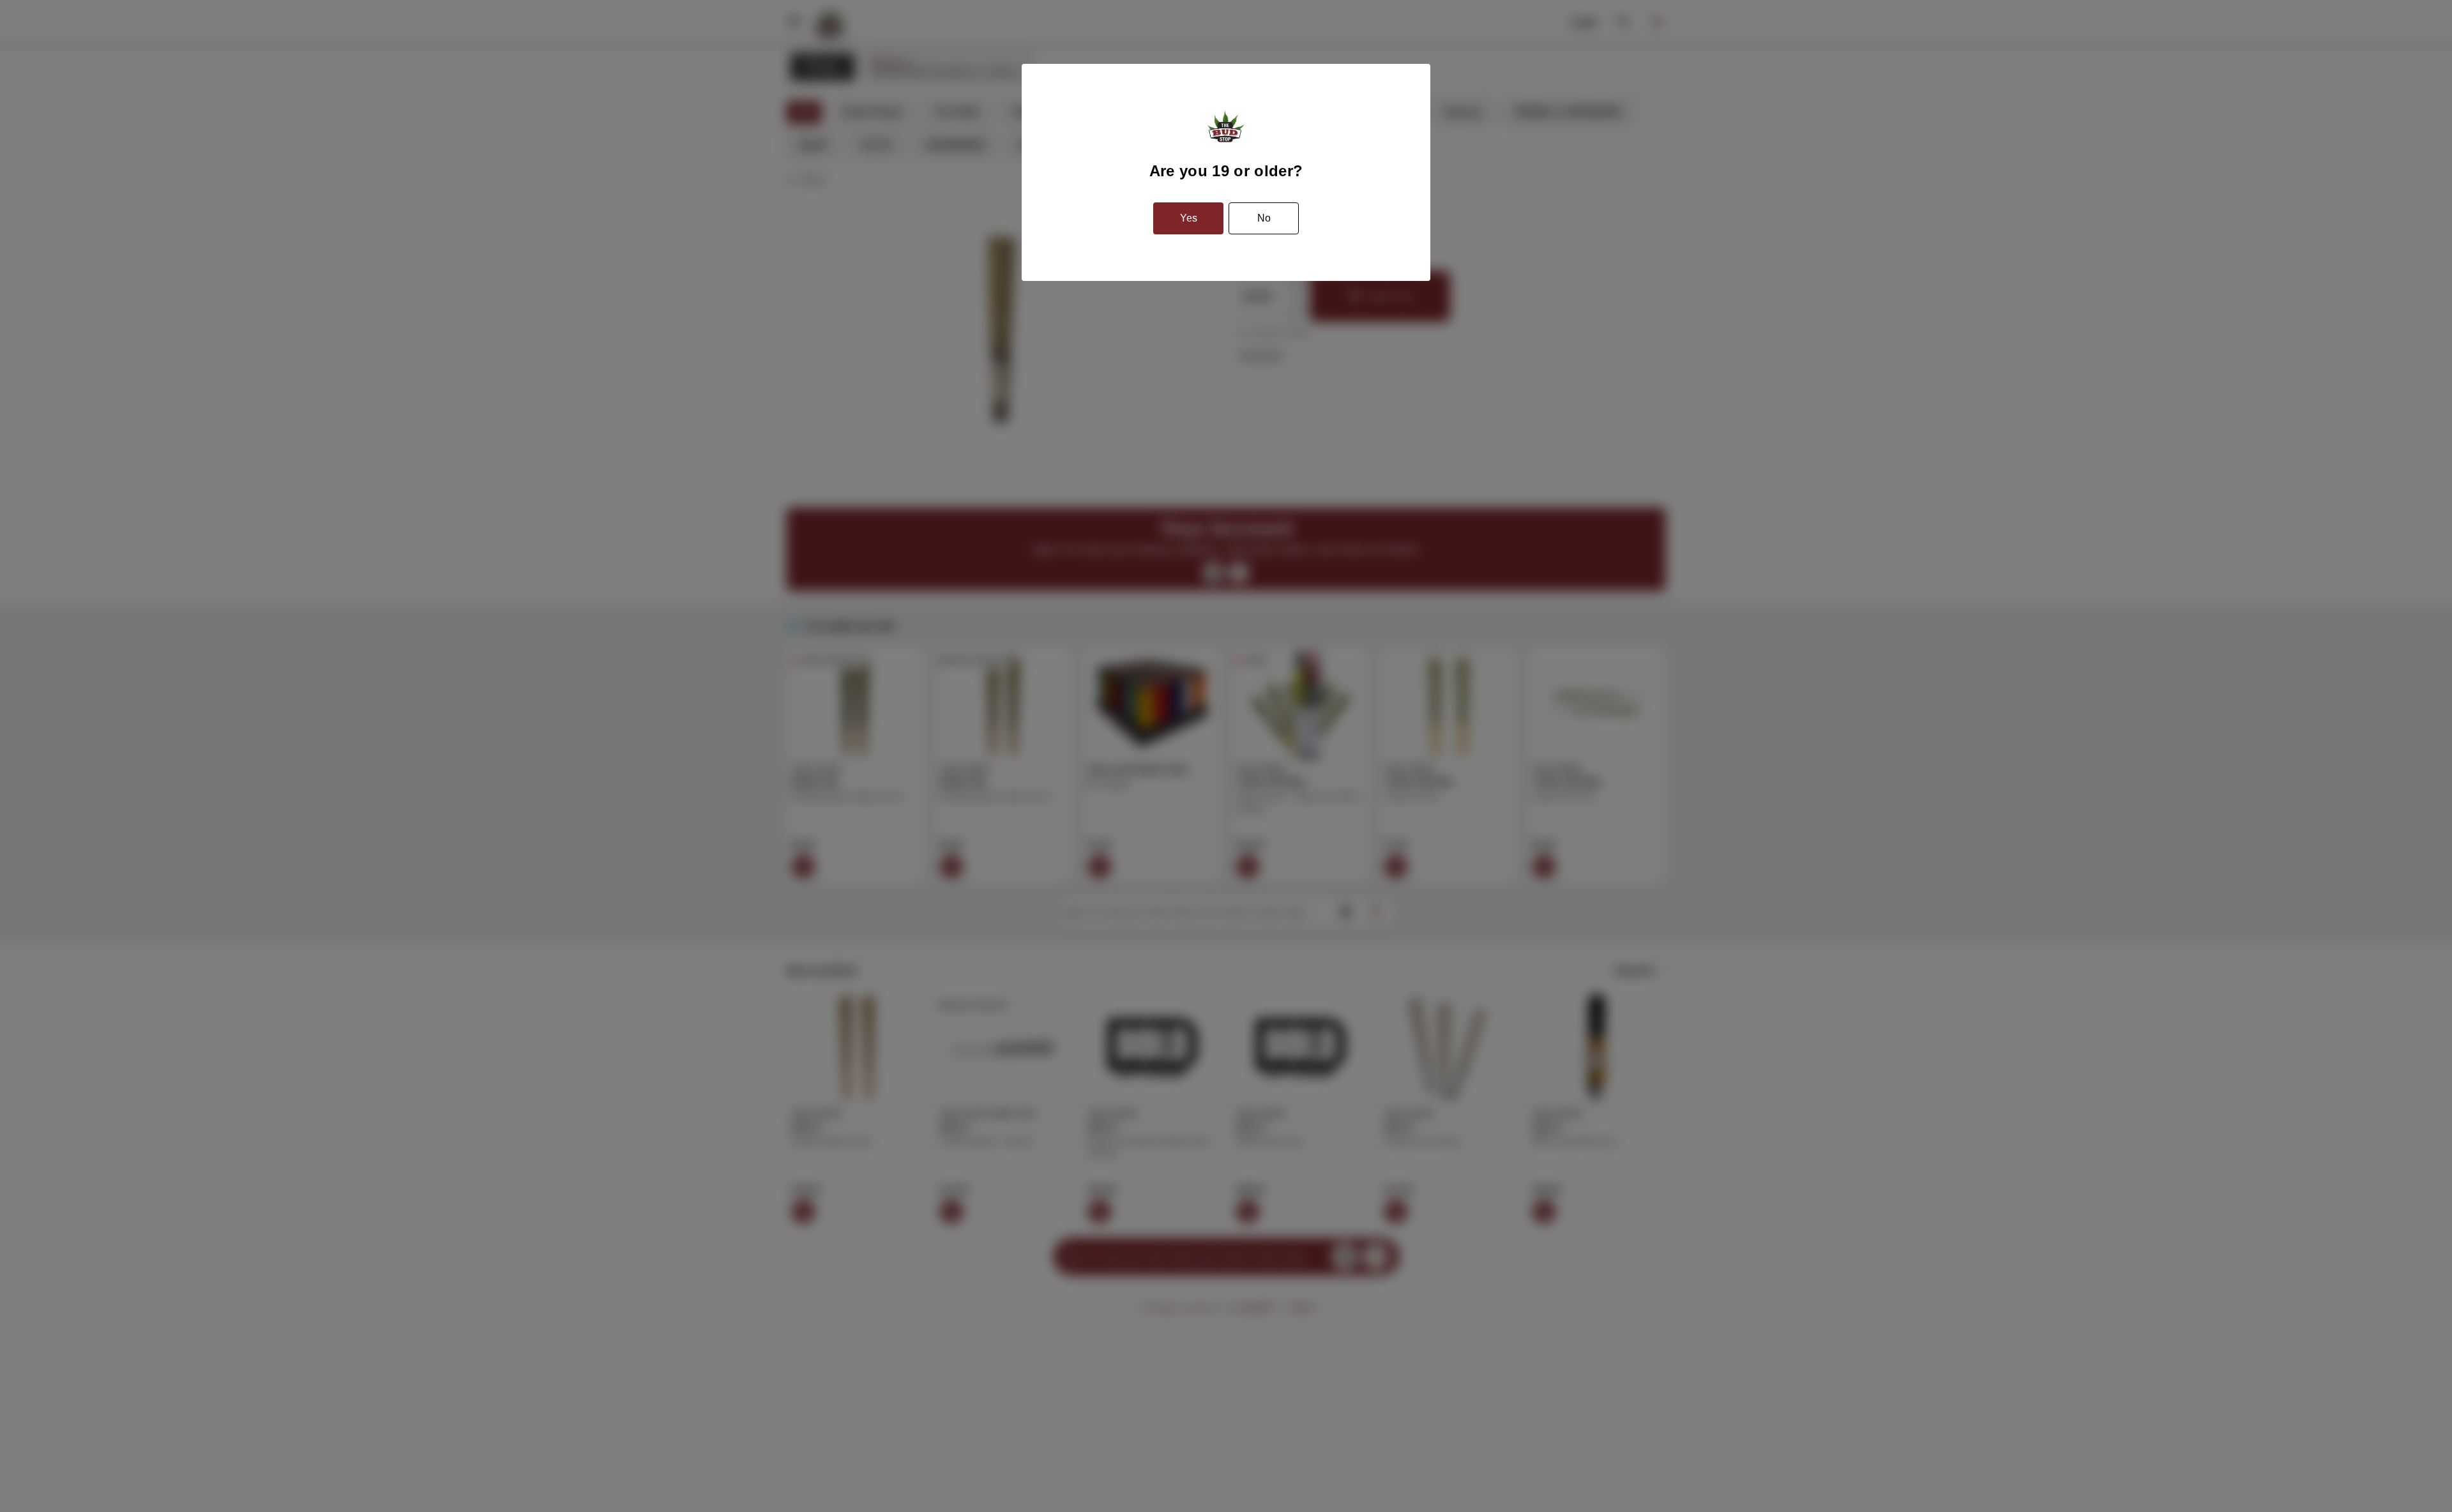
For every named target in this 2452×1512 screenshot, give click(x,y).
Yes (1189, 218)
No (1264, 218)
